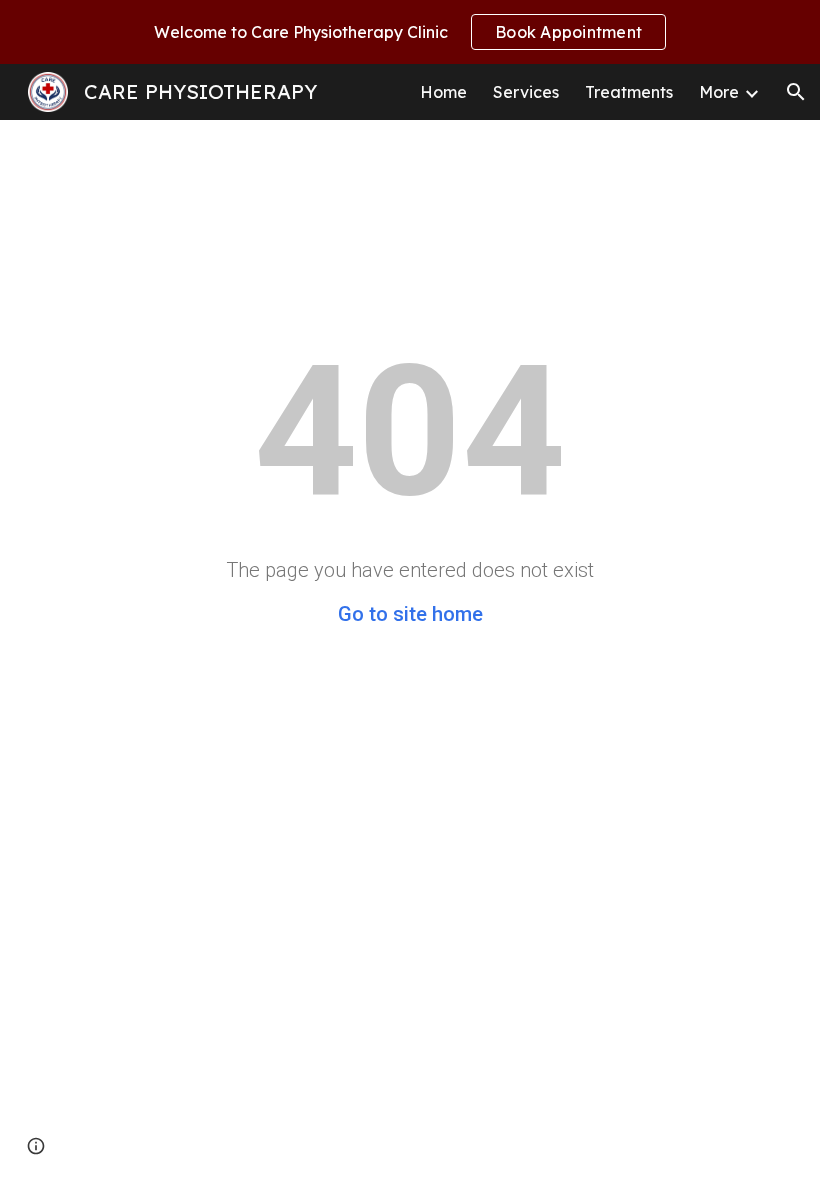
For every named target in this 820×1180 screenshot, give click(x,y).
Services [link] (526, 92)
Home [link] (443, 92)
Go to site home (410, 614)
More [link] (719, 92)
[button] (796, 92)
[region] (410, 32)
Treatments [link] (629, 92)
